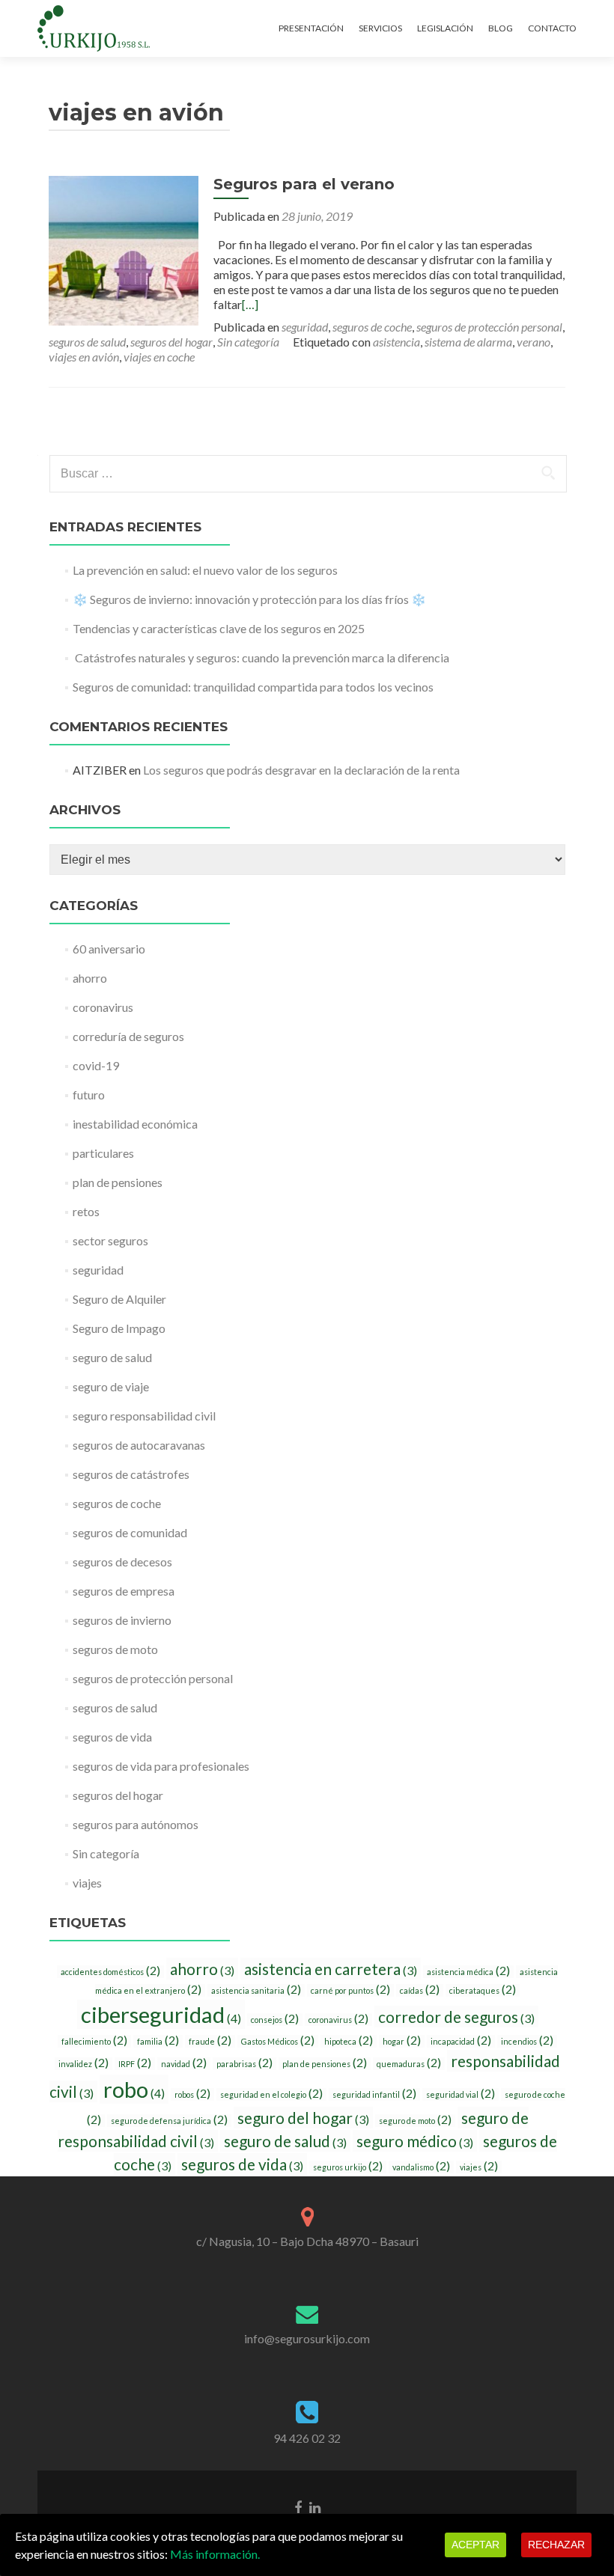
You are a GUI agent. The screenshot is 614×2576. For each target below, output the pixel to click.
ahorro (90, 978)
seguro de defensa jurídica (169, 2120)
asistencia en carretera (331, 1969)
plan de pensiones (118, 1182)
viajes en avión (84, 357)
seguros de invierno (122, 1620)
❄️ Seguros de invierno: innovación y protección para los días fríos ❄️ (249, 599)
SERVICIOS (380, 28)
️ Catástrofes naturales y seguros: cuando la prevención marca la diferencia (261, 657)
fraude (210, 2041)
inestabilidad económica (135, 1124)
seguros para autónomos (136, 1824)
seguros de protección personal (489, 327)
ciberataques (483, 1990)
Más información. (215, 2554)
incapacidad (461, 2041)
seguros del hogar (171, 342)
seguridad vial (460, 2094)
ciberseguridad (161, 2014)
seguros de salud (87, 342)
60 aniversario (109, 949)
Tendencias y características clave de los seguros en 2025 (219, 628)
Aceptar (475, 2545)
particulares (103, 1153)
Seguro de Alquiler (119, 1299)
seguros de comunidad (130, 1532)
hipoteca (349, 2041)
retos (86, 1211)
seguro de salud (112, 1357)
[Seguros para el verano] (124, 249)
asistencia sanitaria (256, 1990)
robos (192, 2094)
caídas (420, 1990)
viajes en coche (159, 357)
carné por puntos (350, 1990)
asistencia (396, 342)
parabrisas (244, 2063)
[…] (250, 304)
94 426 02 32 (307, 2438)
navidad (184, 2063)
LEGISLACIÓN (445, 28)
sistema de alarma (468, 342)
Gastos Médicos (278, 2041)
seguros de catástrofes (131, 1474)
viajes (87, 1883)
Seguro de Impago (119, 1328)
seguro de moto (415, 2120)
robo (134, 2089)
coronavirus (103, 1007)
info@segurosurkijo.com (307, 2338)
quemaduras (409, 2063)
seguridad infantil (374, 2094)
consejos (275, 2019)
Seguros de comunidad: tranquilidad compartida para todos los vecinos (253, 687)
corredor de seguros (456, 2017)
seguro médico (415, 2141)
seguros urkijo (348, 2167)
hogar (402, 2041)
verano (534, 342)
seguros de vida (112, 1737)
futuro (89, 1095)
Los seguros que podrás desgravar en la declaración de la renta (301, 770)
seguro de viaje (111, 1386)
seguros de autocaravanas (139, 1445)
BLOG (501, 28)
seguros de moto (115, 1649)
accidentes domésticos (110, 1971)
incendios (527, 2041)
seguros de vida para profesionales (161, 1766)
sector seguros (110, 1240)
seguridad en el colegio (271, 2094)
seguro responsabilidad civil (144, 1416)
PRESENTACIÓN (311, 28)
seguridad (305, 327)
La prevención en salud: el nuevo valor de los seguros (205, 570)
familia (158, 2041)
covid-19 (96, 1065)
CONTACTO (552, 28)
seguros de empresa (124, 1591)
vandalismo (421, 2167)
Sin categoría (248, 342)
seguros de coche (372, 327)
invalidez (83, 2063)
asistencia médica (468, 1971)
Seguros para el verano (304, 184)
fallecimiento (94, 2041)
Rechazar (556, 2545)
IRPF (135, 2063)
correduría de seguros (128, 1036)
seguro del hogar (303, 2118)
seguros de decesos (122, 1562)
